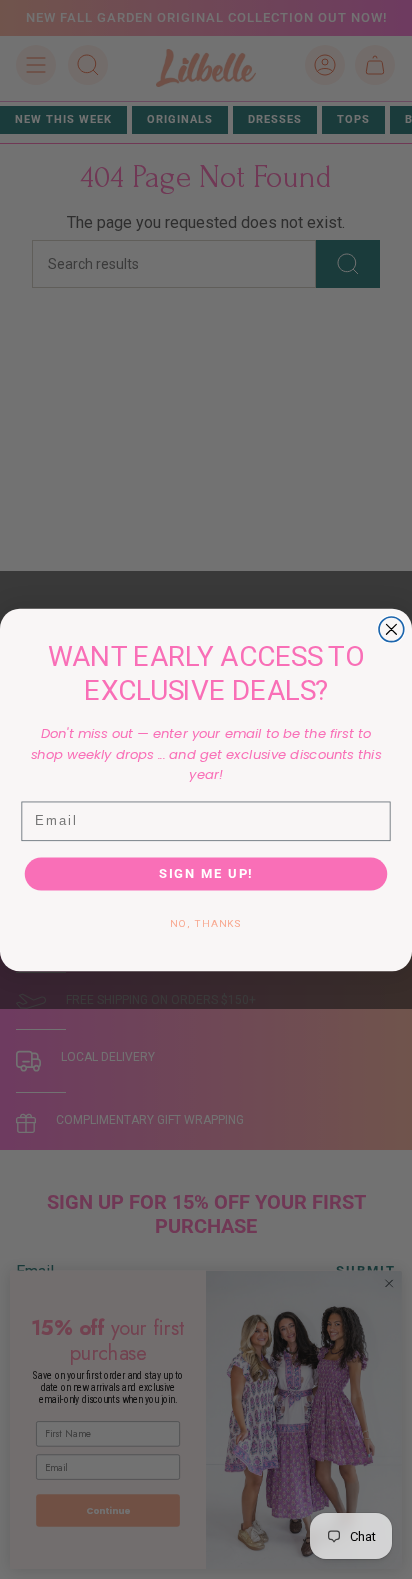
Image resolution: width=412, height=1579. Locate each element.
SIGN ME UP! (206, 874)
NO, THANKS (206, 923)
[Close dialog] (391, 628)
